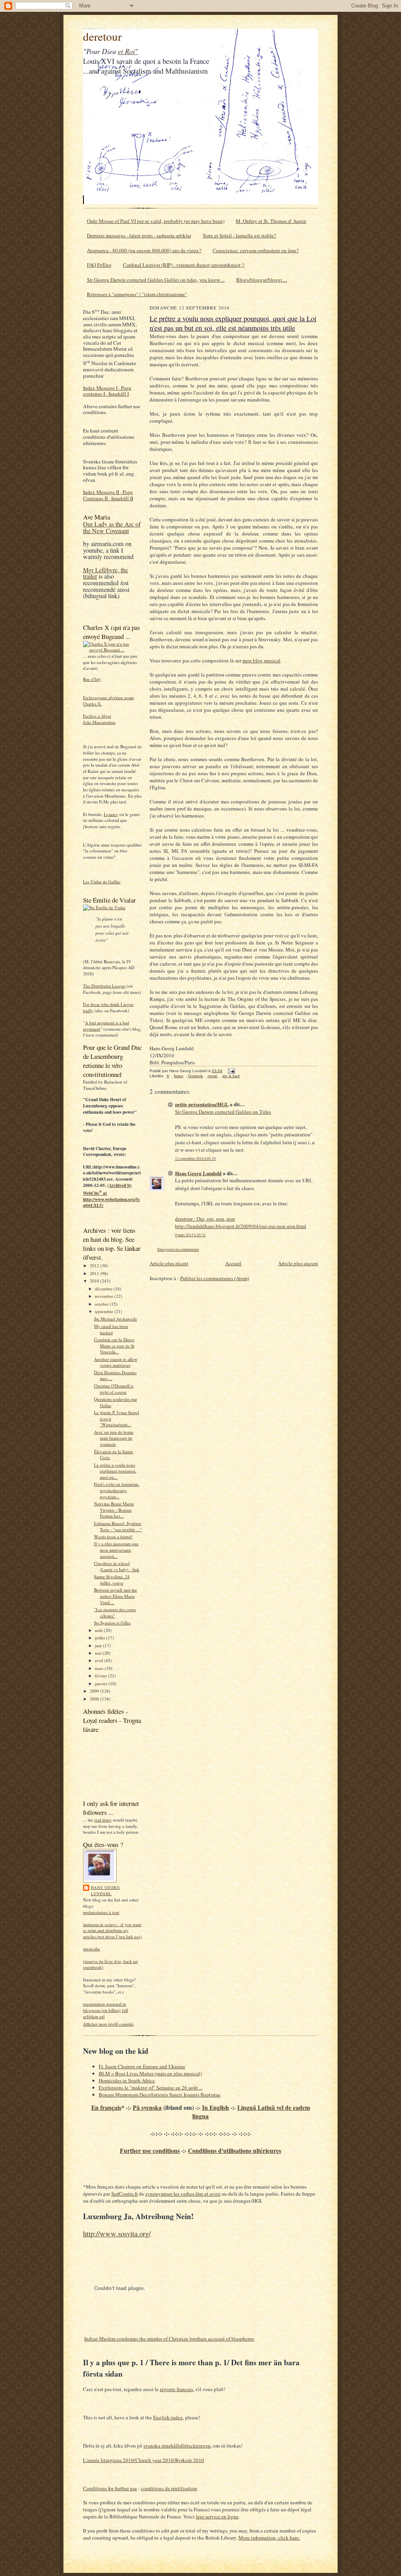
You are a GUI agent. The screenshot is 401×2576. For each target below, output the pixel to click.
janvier (102, 1683)
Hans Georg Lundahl (105, 1890)
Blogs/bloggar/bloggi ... (262, 280)
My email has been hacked (111, 1329)
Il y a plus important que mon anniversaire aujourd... (116, 1550)
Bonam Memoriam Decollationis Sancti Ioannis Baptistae (160, 2095)
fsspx (179, 1076)
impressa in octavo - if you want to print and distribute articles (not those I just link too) (112, 1930)
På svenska (147, 2107)
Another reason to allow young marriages (116, 1362)
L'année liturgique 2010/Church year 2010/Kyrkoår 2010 (144, 2460)
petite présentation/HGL (202, 1104)
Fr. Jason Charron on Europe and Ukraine (142, 2066)
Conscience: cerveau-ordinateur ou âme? (256, 250)
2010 (95, 1281)
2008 (95, 1699)
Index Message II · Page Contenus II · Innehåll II (108, 495)
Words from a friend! (113, 1537)
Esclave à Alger (97, 716)
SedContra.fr (125, 2194)
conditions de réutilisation (169, 2488)
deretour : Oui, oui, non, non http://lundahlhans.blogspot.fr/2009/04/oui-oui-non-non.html (241, 1223)
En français (106, 2107)
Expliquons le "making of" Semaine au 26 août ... (151, 2088)
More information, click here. (269, 2538)
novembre (105, 1296)
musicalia (91, 1949)
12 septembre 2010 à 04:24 (195, 1159)
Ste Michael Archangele (116, 1319)
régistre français (176, 2389)
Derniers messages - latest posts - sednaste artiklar (139, 235)
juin (99, 1645)
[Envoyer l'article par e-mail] (230, 1071)
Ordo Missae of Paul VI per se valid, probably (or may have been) (156, 221)
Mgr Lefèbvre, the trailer (106, 573)
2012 (95, 1265)
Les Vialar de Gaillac (102, 882)
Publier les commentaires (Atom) (215, 1278)
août (99, 1630)
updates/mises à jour (101, 1912)
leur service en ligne (217, 2516)
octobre (102, 1304)
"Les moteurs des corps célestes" (115, 1613)
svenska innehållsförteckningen (177, 2446)
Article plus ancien (298, 1263)
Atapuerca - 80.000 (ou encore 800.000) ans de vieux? (144, 250)
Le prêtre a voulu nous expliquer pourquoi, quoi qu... (115, 1471)
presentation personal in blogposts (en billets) (105, 2007)
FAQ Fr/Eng (99, 265)
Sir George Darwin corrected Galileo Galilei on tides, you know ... (156, 280)
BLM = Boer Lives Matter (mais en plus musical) (150, 2073)
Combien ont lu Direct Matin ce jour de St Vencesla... (114, 1346)
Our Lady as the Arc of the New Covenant (112, 527)
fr (168, 1076)
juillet (100, 1638)
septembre (105, 1311)
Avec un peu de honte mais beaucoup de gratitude (114, 1438)
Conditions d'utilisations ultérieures (235, 2151)
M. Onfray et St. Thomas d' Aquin (271, 221)
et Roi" (128, 51)
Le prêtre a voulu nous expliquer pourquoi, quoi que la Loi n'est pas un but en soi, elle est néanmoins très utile (233, 323)
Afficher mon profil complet (108, 2024)
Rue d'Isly (92, 679)
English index (168, 2417)
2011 (95, 1273)
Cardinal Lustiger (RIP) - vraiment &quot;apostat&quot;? (184, 265)
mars (100, 1668)
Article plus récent (169, 1263)
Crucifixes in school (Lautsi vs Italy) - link (117, 1566)
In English (216, 2107)
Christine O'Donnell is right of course (114, 1389)
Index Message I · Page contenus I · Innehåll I (107, 391)
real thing (103, 1820)
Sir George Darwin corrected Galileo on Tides (223, 1112)
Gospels (195, 1076)
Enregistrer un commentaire (178, 1249)
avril (99, 1660)
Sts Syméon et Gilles (112, 1623)
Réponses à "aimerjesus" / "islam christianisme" (137, 294)
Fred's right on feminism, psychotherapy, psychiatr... (117, 1490)
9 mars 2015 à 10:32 (190, 1235)
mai (99, 1653)
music (213, 1076)
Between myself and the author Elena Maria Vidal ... (116, 1596)
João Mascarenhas (99, 722)
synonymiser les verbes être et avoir (183, 2194)
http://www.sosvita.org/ (117, 2233)
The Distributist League (104, 986)
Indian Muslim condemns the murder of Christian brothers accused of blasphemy (169, 2339)
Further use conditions (150, 2151)
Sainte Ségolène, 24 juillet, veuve (112, 1580)
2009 (95, 1691)
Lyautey (111, 814)
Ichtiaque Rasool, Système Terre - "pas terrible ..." (118, 1526)
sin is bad (231, 1076)
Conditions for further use (110, 2488)
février (101, 1676)
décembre (104, 1289)
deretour (102, 36)
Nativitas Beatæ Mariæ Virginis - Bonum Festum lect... (114, 1510)
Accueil (233, 1263)
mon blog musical (261, 660)
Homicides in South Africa (127, 2080)
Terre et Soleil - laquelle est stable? (239, 235)
